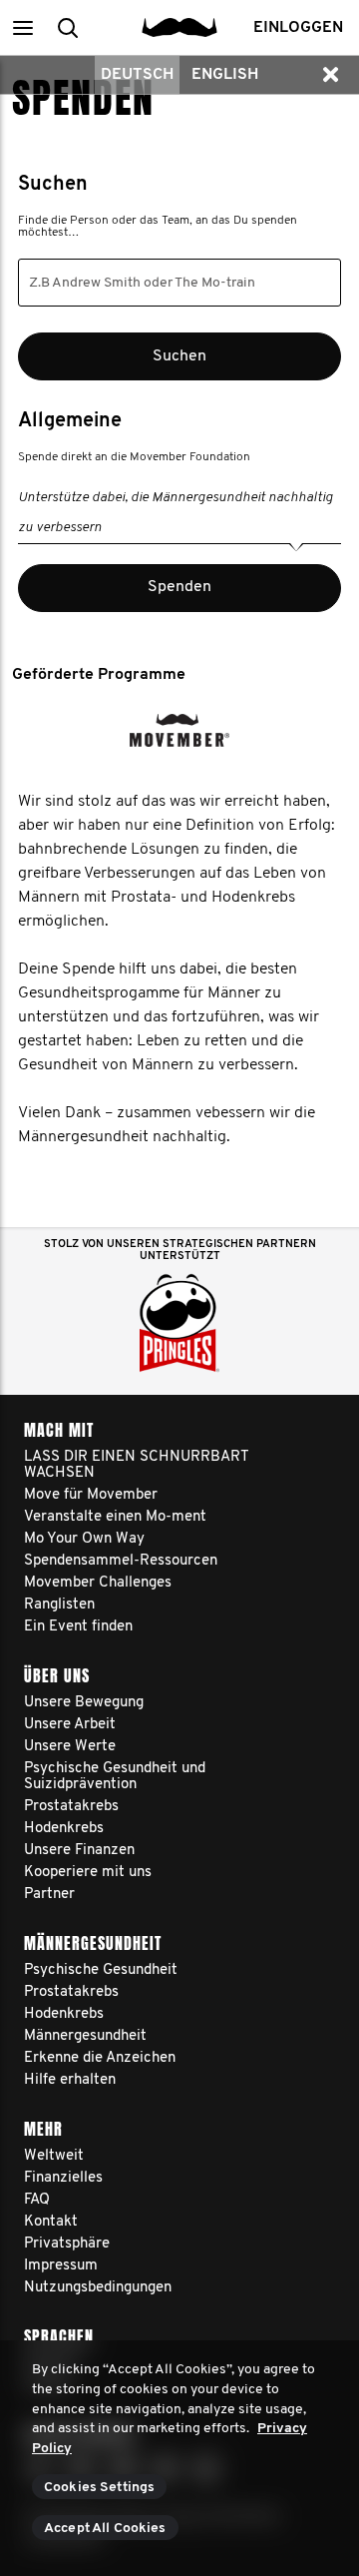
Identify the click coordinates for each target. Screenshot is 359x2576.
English (225, 75)
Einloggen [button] (298, 28)
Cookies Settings (99, 2488)
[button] (22, 27)
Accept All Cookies (105, 2529)
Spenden (179, 587)
